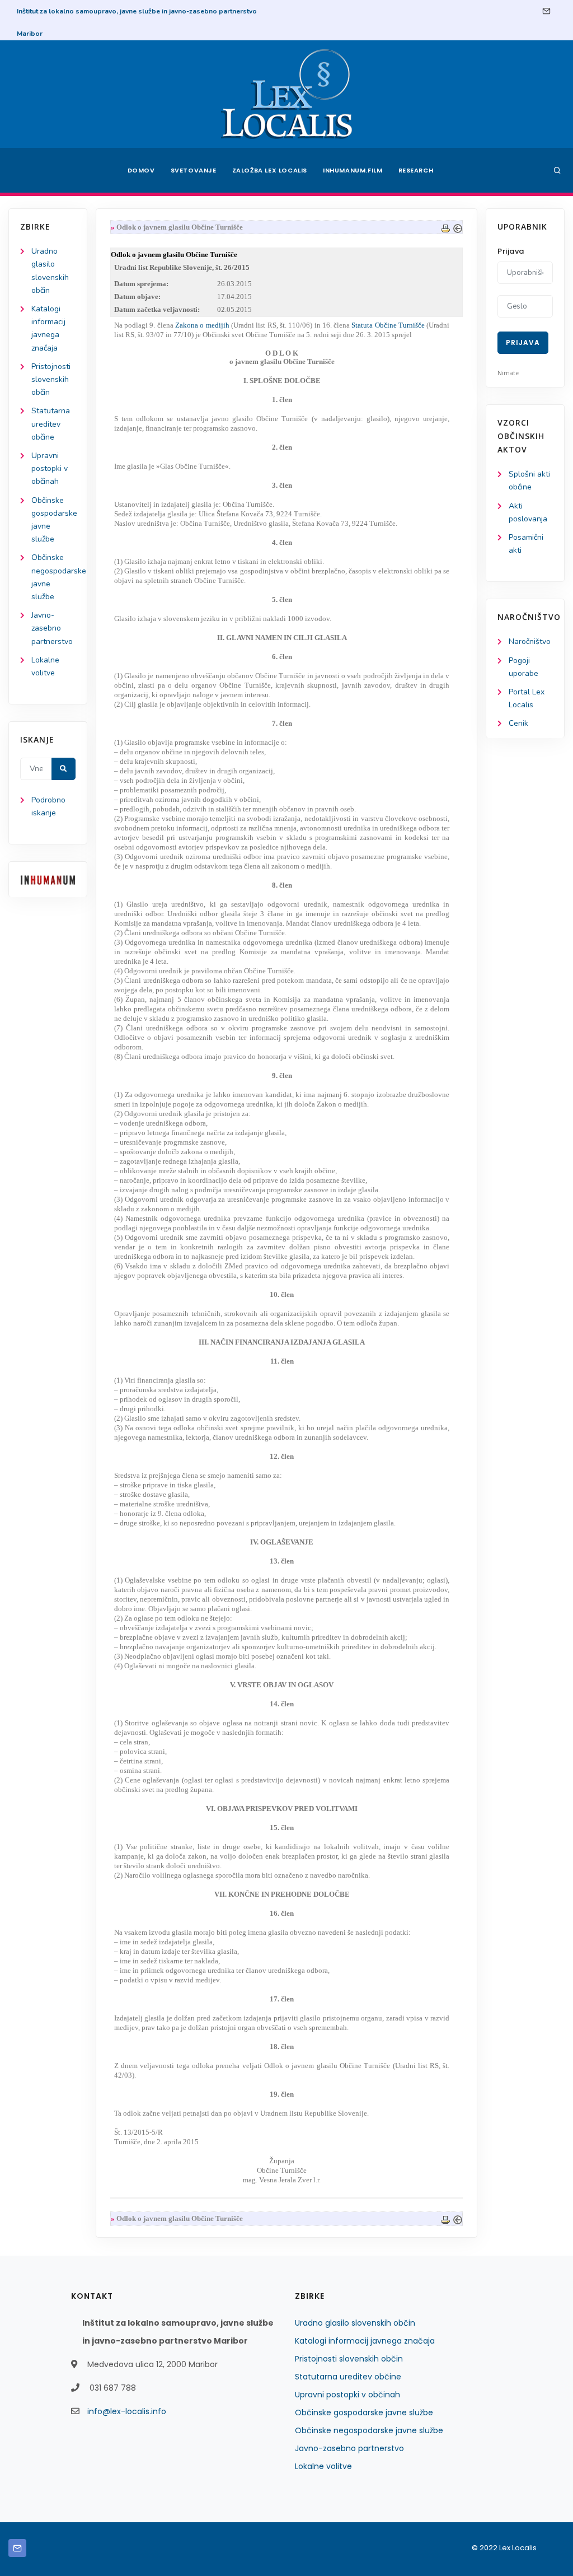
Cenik (518, 723)
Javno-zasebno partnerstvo (52, 628)
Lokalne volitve (323, 2466)
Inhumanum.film (353, 170)
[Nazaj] (458, 227)
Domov (141, 170)
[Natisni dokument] (445, 227)
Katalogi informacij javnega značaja (365, 2341)
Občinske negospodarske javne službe (369, 2430)
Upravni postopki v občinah (50, 468)
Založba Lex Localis (270, 170)
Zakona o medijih (202, 325)
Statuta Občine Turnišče (388, 325)
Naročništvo (530, 641)
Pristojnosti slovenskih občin (51, 379)
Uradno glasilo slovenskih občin (355, 2323)
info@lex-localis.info (127, 2411)
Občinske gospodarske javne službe (364, 2412)
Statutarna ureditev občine (51, 424)
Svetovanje (194, 170)
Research (416, 170)
